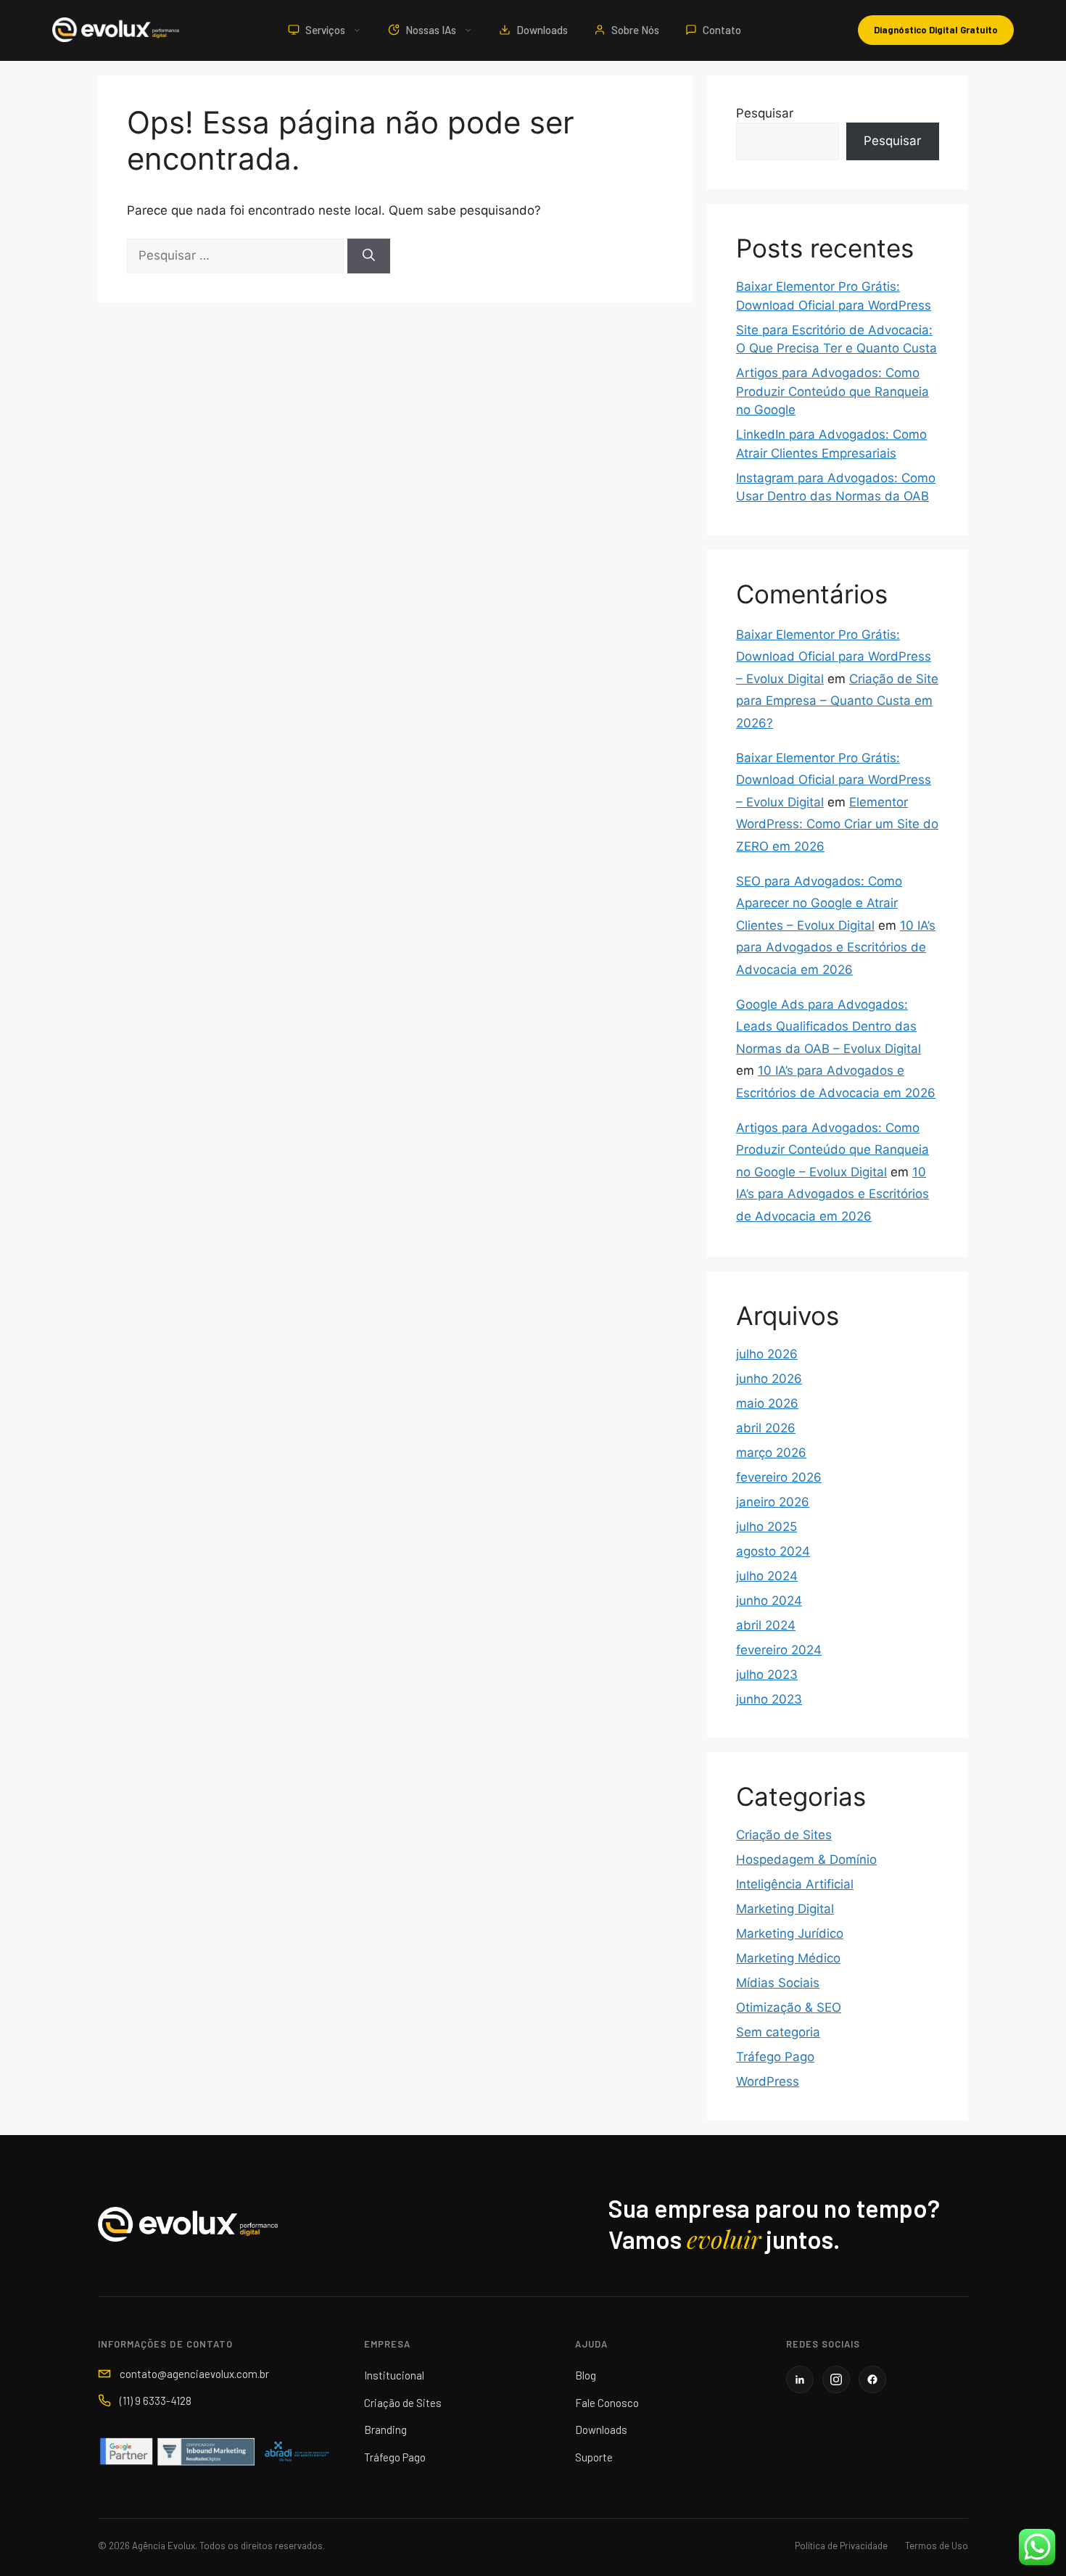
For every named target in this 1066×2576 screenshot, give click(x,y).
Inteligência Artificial (795, 1884)
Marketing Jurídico (790, 1933)
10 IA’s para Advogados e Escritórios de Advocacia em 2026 (836, 948)
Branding (385, 2430)
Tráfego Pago (775, 2057)
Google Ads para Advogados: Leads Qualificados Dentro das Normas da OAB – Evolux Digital (829, 1027)
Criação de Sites (784, 1835)
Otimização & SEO (789, 2007)
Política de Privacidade (841, 2546)
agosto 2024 (773, 1551)
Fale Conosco (607, 2403)
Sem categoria (778, 2032)
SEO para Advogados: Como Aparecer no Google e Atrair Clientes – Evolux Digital (819, 903)
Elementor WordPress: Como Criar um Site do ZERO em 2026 (837, 824)
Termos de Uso (937, 2546)
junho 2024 (769, 1601)
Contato (722, 30)
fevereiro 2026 (779, 1477)
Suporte (594, 2457)
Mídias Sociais (778, 1983)
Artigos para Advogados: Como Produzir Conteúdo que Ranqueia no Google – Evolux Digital (832, 1150)
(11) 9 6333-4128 (156, 2400)
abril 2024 (766, 1625)
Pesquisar (765, 113)
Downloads (542, 30)
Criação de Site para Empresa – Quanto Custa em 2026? (837, 701)
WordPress (768, 2081)
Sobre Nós (635, 30)
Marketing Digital (785, 1909)
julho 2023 (767, 1675)
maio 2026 (767, 1403)
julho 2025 (767, 1527)
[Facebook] (872, 2379)
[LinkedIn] (800, 2379)
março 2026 (771, 1453)
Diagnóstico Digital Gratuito (936, 30)
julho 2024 (767, 1576)
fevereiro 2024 (779, 1650)
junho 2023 (769, 1699)
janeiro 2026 (773, 1502)
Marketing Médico (788, 1958)
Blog (586, 2375)
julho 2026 (767, 1354)
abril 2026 (766, 1428)
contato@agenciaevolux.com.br (194, 2374)
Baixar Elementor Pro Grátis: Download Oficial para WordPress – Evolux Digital (834, 657)
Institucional (394, 2375)
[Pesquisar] (369, 256)
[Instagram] (836, 2379)
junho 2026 (769, 1379)
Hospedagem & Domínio (806, 1859)
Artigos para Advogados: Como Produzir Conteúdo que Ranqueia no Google (832, 391)
